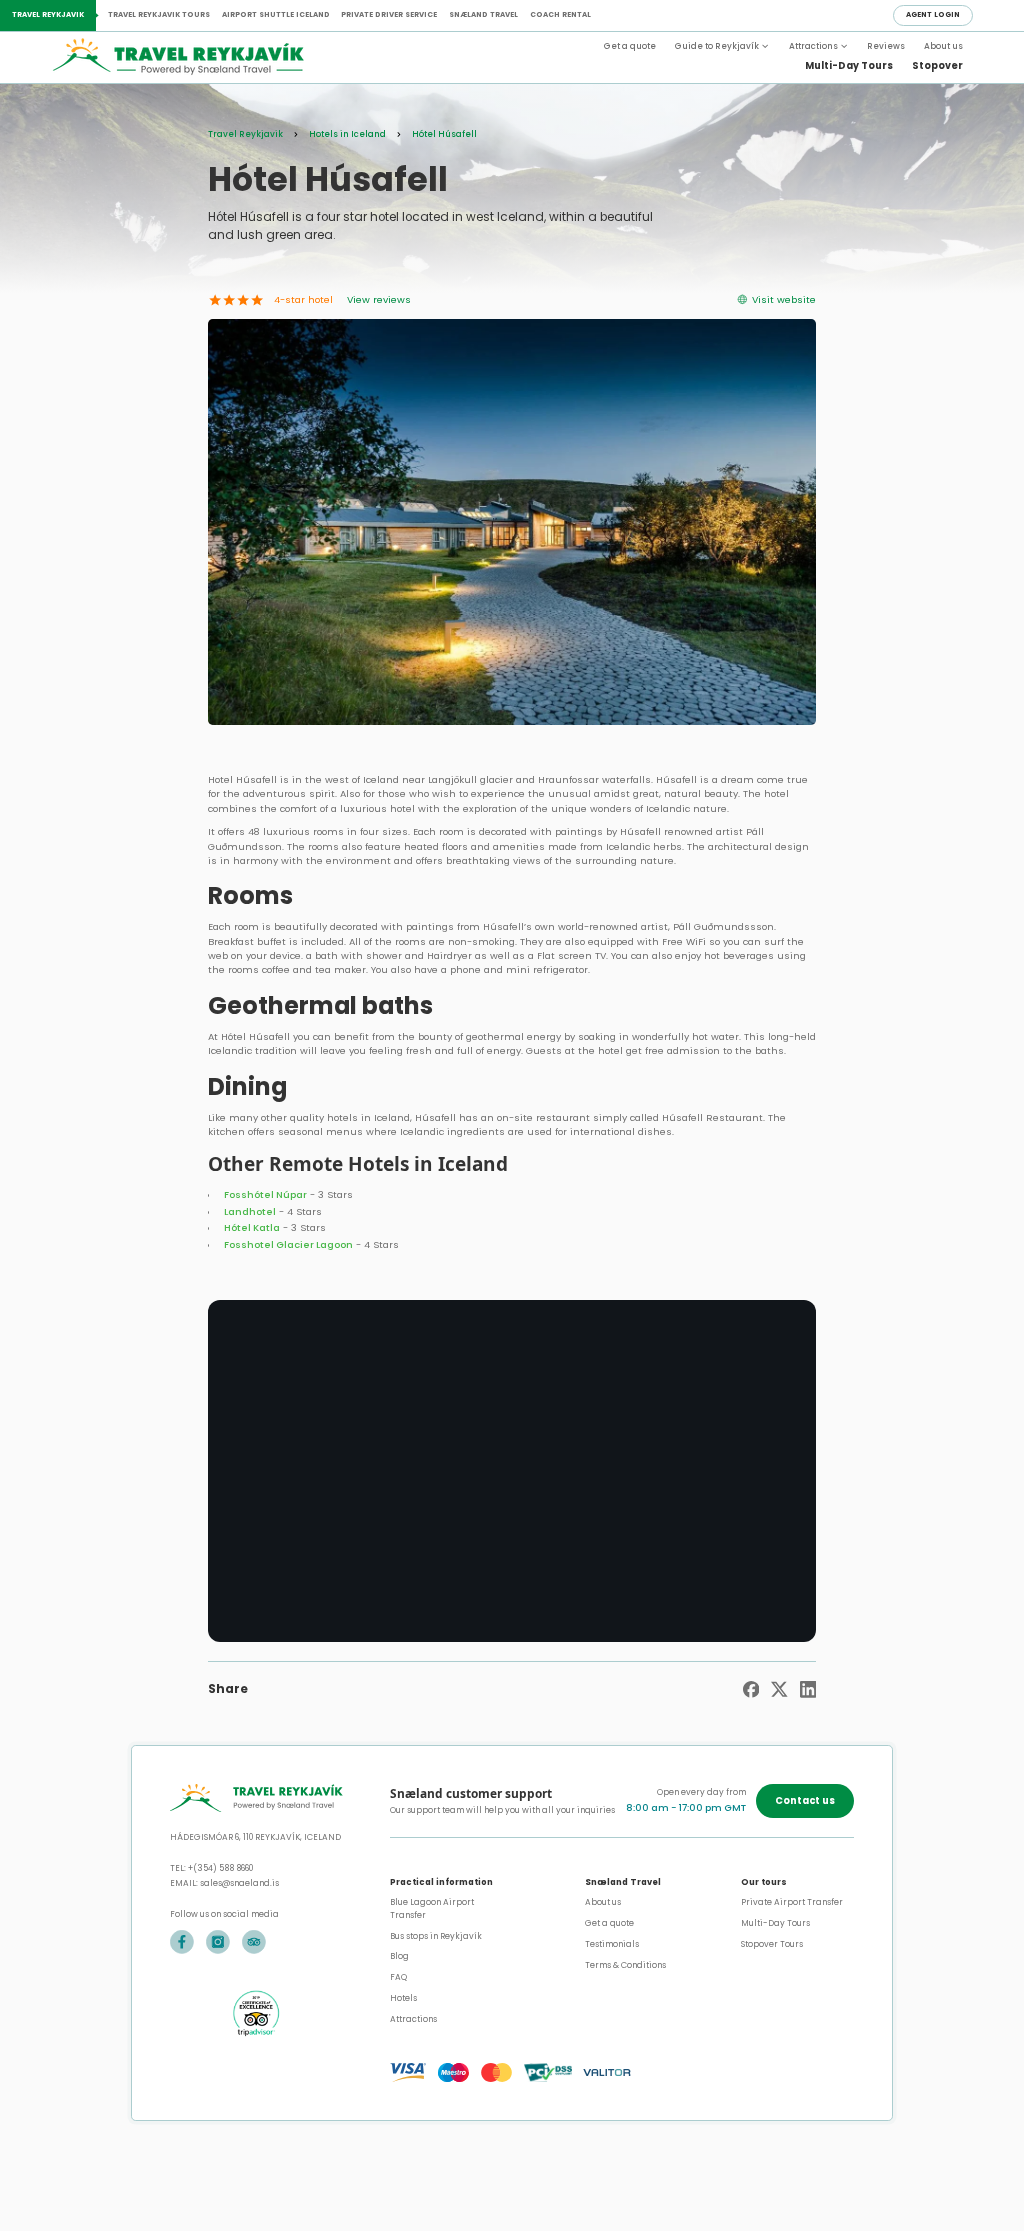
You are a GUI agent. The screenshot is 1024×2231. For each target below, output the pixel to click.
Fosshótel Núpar (265, 1194)
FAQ (398, 1977)
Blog (399, 1956)
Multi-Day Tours (849, 65)
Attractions (413, 2019)
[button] (722, 45)
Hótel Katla (252, 1227)
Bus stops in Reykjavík (436, 1936)
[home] (204, 58)
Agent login (933, 14)
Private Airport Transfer (792, 1902)
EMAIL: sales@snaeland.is (224, 1883)
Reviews (886, 46)
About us (943, 46)
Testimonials (612, 1944)
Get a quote (630, 46)
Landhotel (250, 1211)
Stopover (937, 65)
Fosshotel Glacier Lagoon (288, 1244)
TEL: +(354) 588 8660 (211, 1868)
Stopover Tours (772, 1944)
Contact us (805, 1800)
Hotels (403, 1998)
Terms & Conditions (625, 1965)
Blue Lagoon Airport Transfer (432, 1908)
